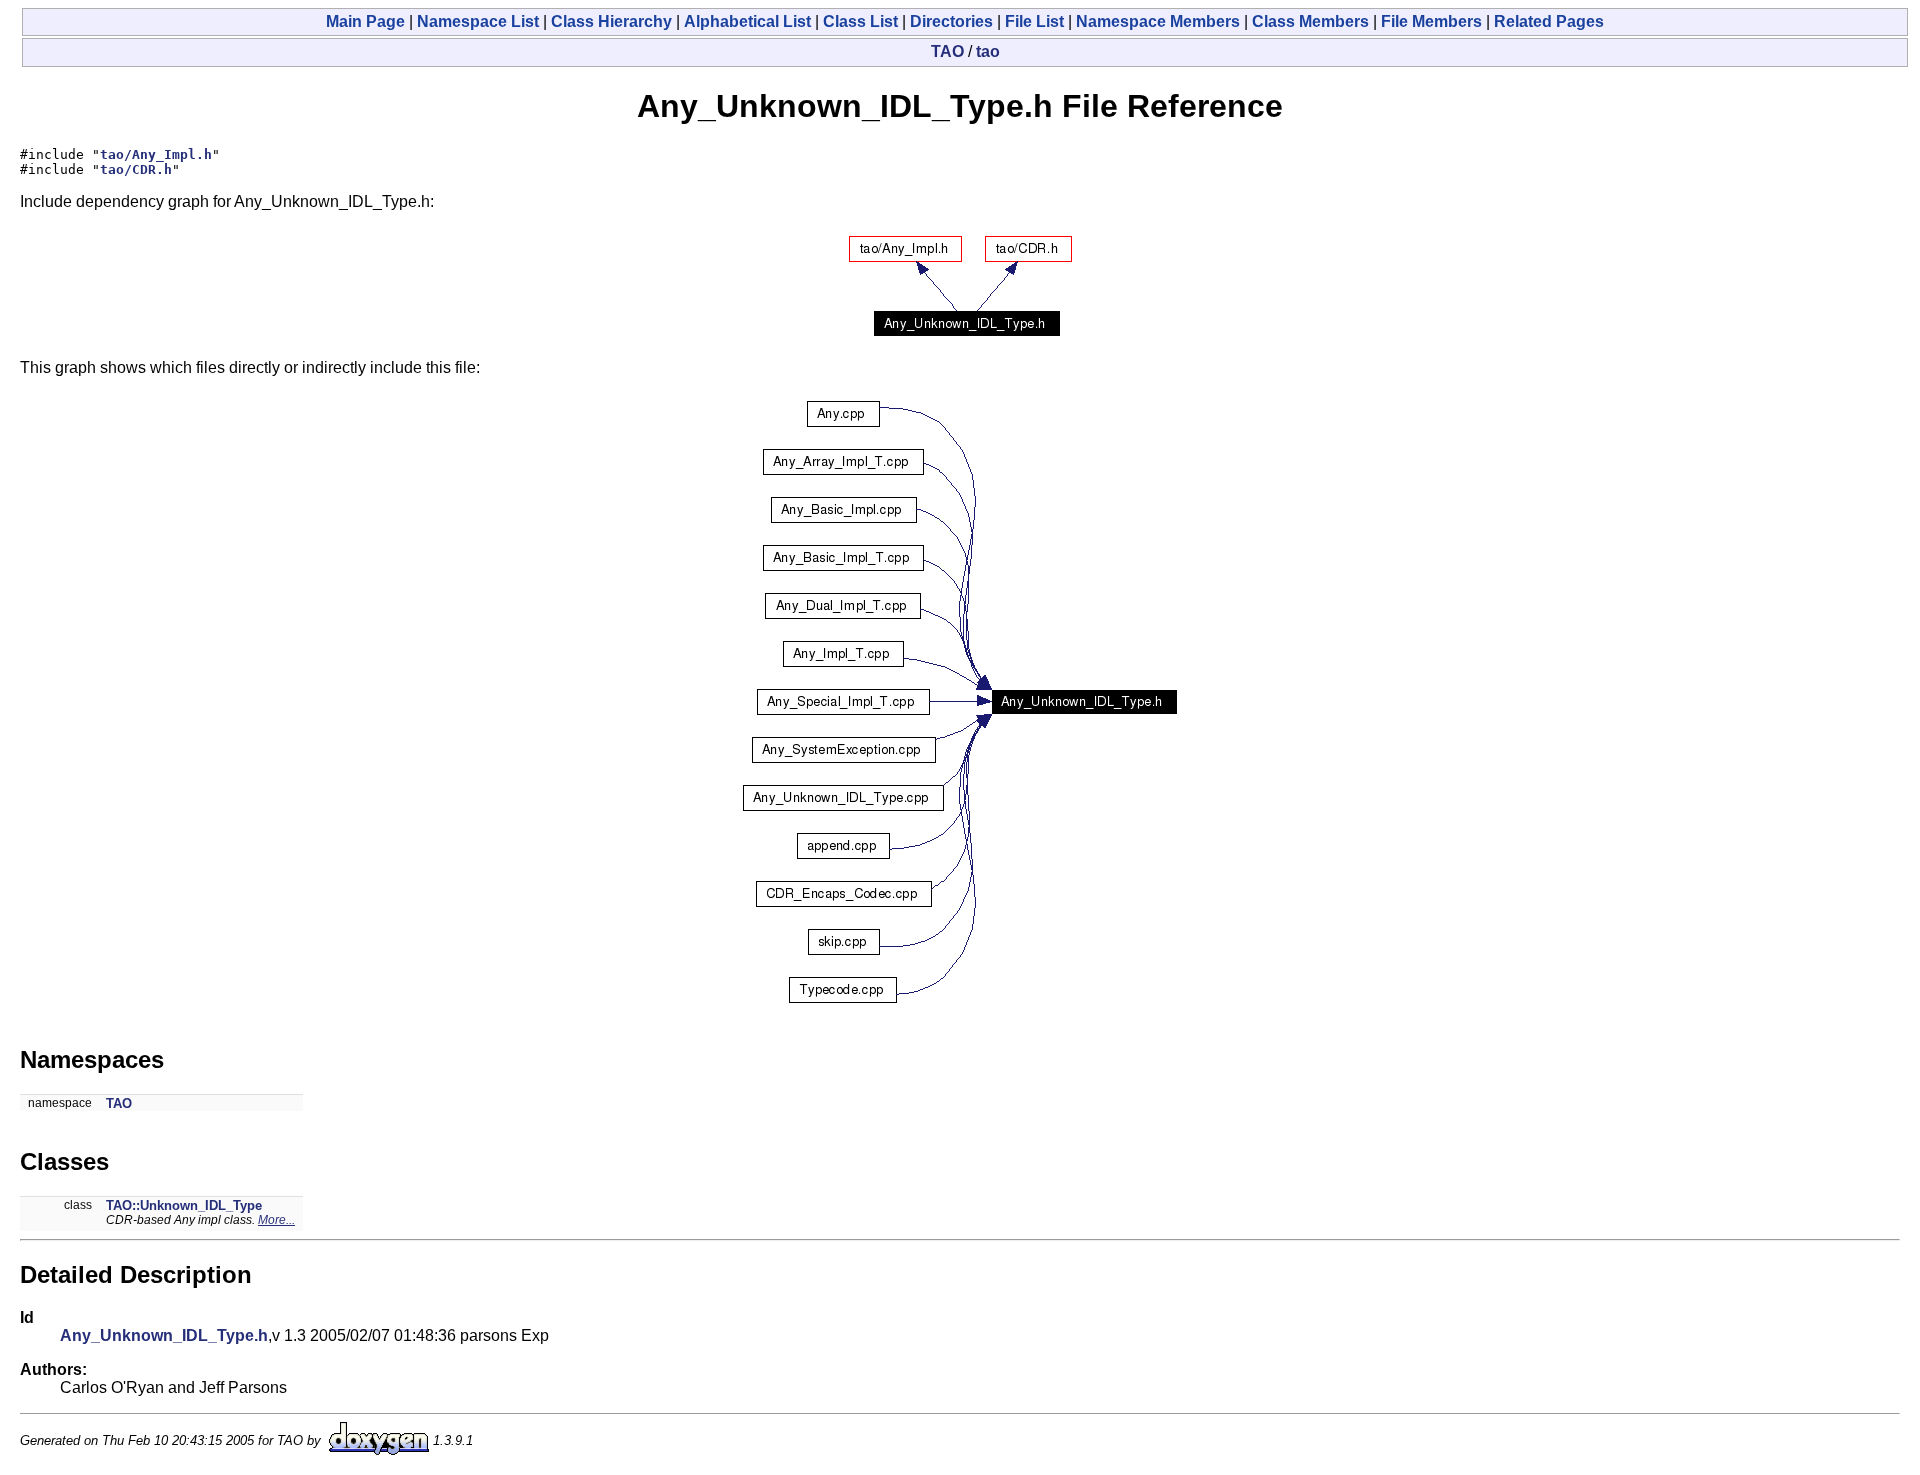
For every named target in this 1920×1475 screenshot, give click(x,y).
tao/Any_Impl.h (156, 154)
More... (276, 1220)
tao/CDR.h (136, 169)
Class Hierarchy (611, 21)
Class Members (1310, 21)
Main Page (365, 21)
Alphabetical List (747, 21)
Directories (951, 21)
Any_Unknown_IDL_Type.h (164, 1335)
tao (988, 51)
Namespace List (478, 21)
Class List (860, 21)
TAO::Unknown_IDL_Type (184, 1205)
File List (1034, 21)
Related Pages (1549, 21)
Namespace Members (1158, 21)
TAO (947, 51)
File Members (1431, 21)
